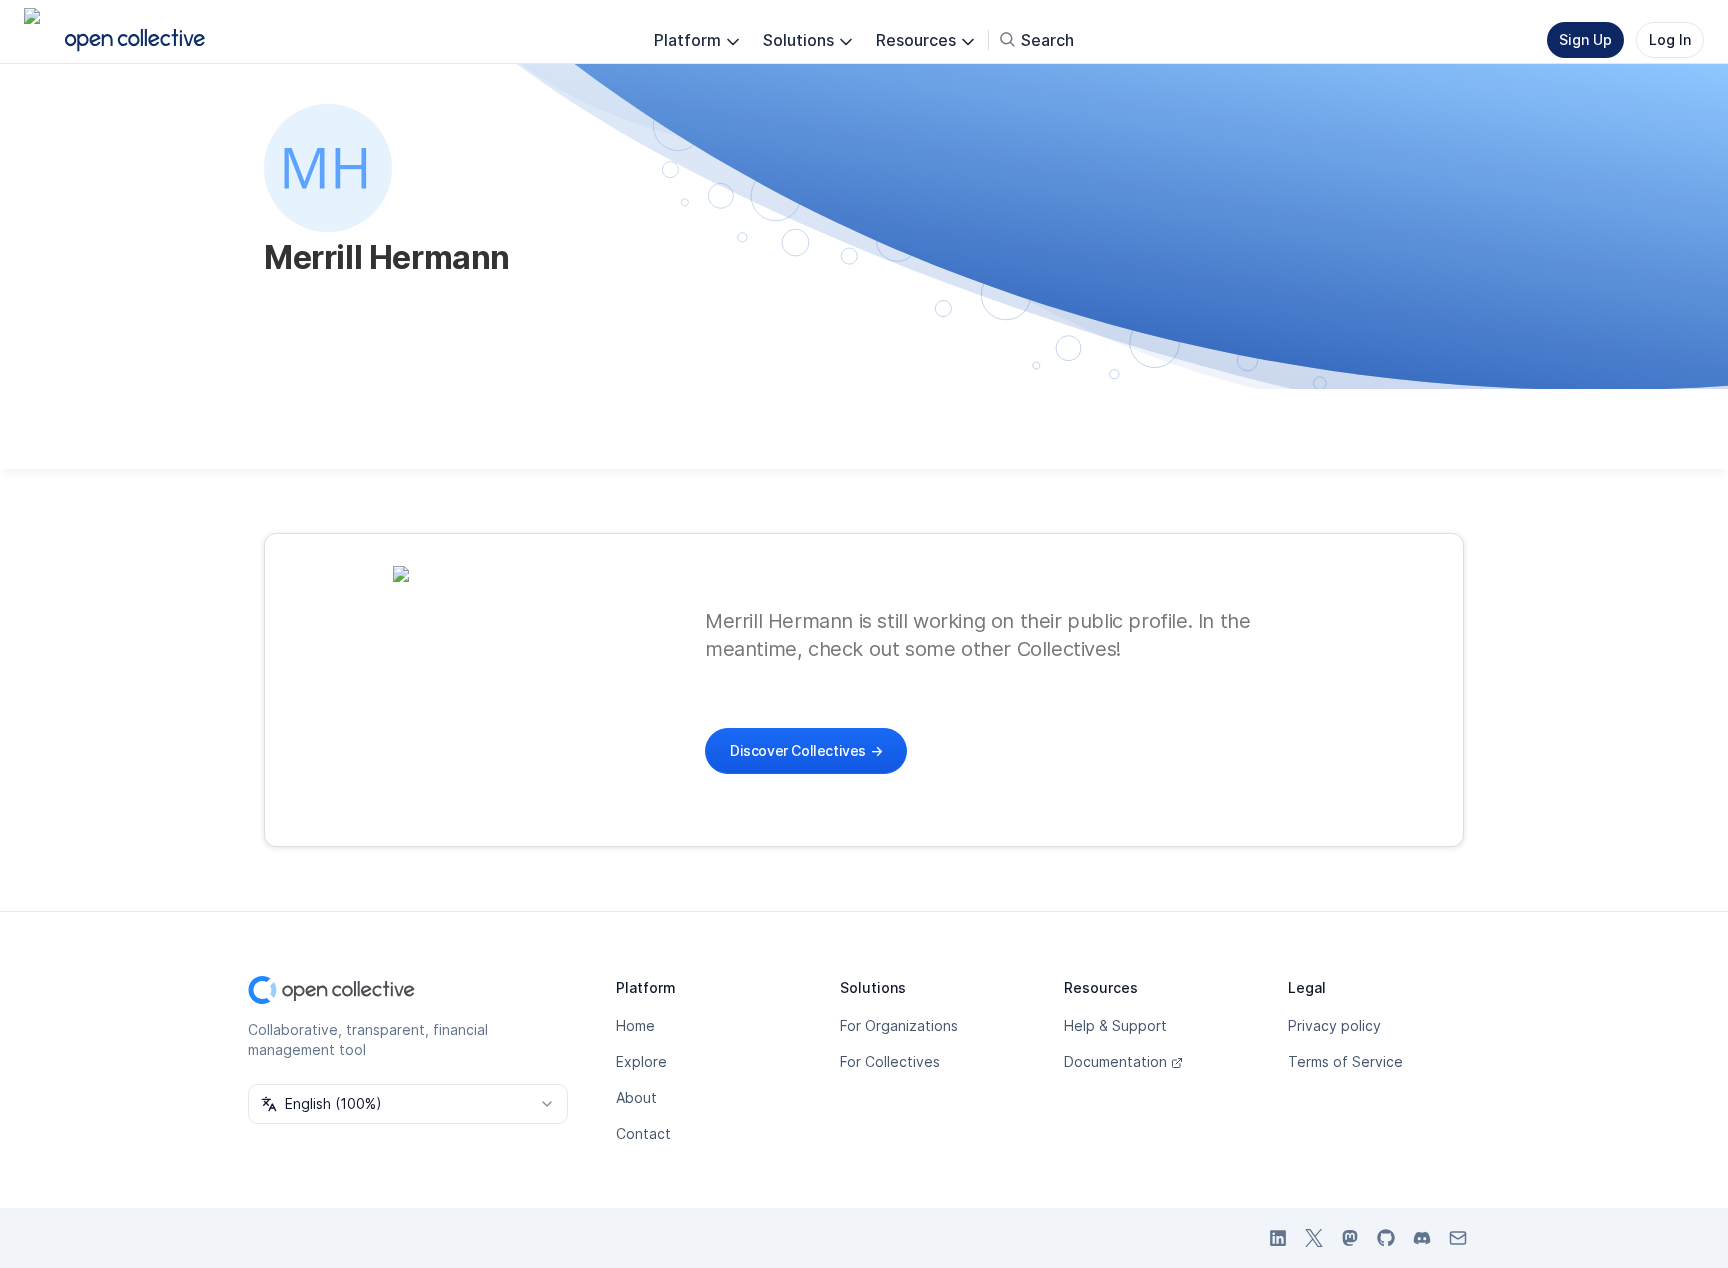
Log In (1670, 39)
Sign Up (1585, 39)
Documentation (1115, 1061)
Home (635, 1025)
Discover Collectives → (806, 750)
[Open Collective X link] (1314, 1238)
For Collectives (890, 1061)
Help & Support (1115, 1025)
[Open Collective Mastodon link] (1350, 1238)
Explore (641, 1061)
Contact (643, 1133)
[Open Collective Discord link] (1422, 1238)
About (636, 1097)
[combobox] (408, 1104)
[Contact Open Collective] (1458, 1238)
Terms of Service (1345, 1061)
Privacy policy (1334, 1025)
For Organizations (899, 1025)
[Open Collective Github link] (1386, 1238)
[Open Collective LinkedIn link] (1278, 1238)
